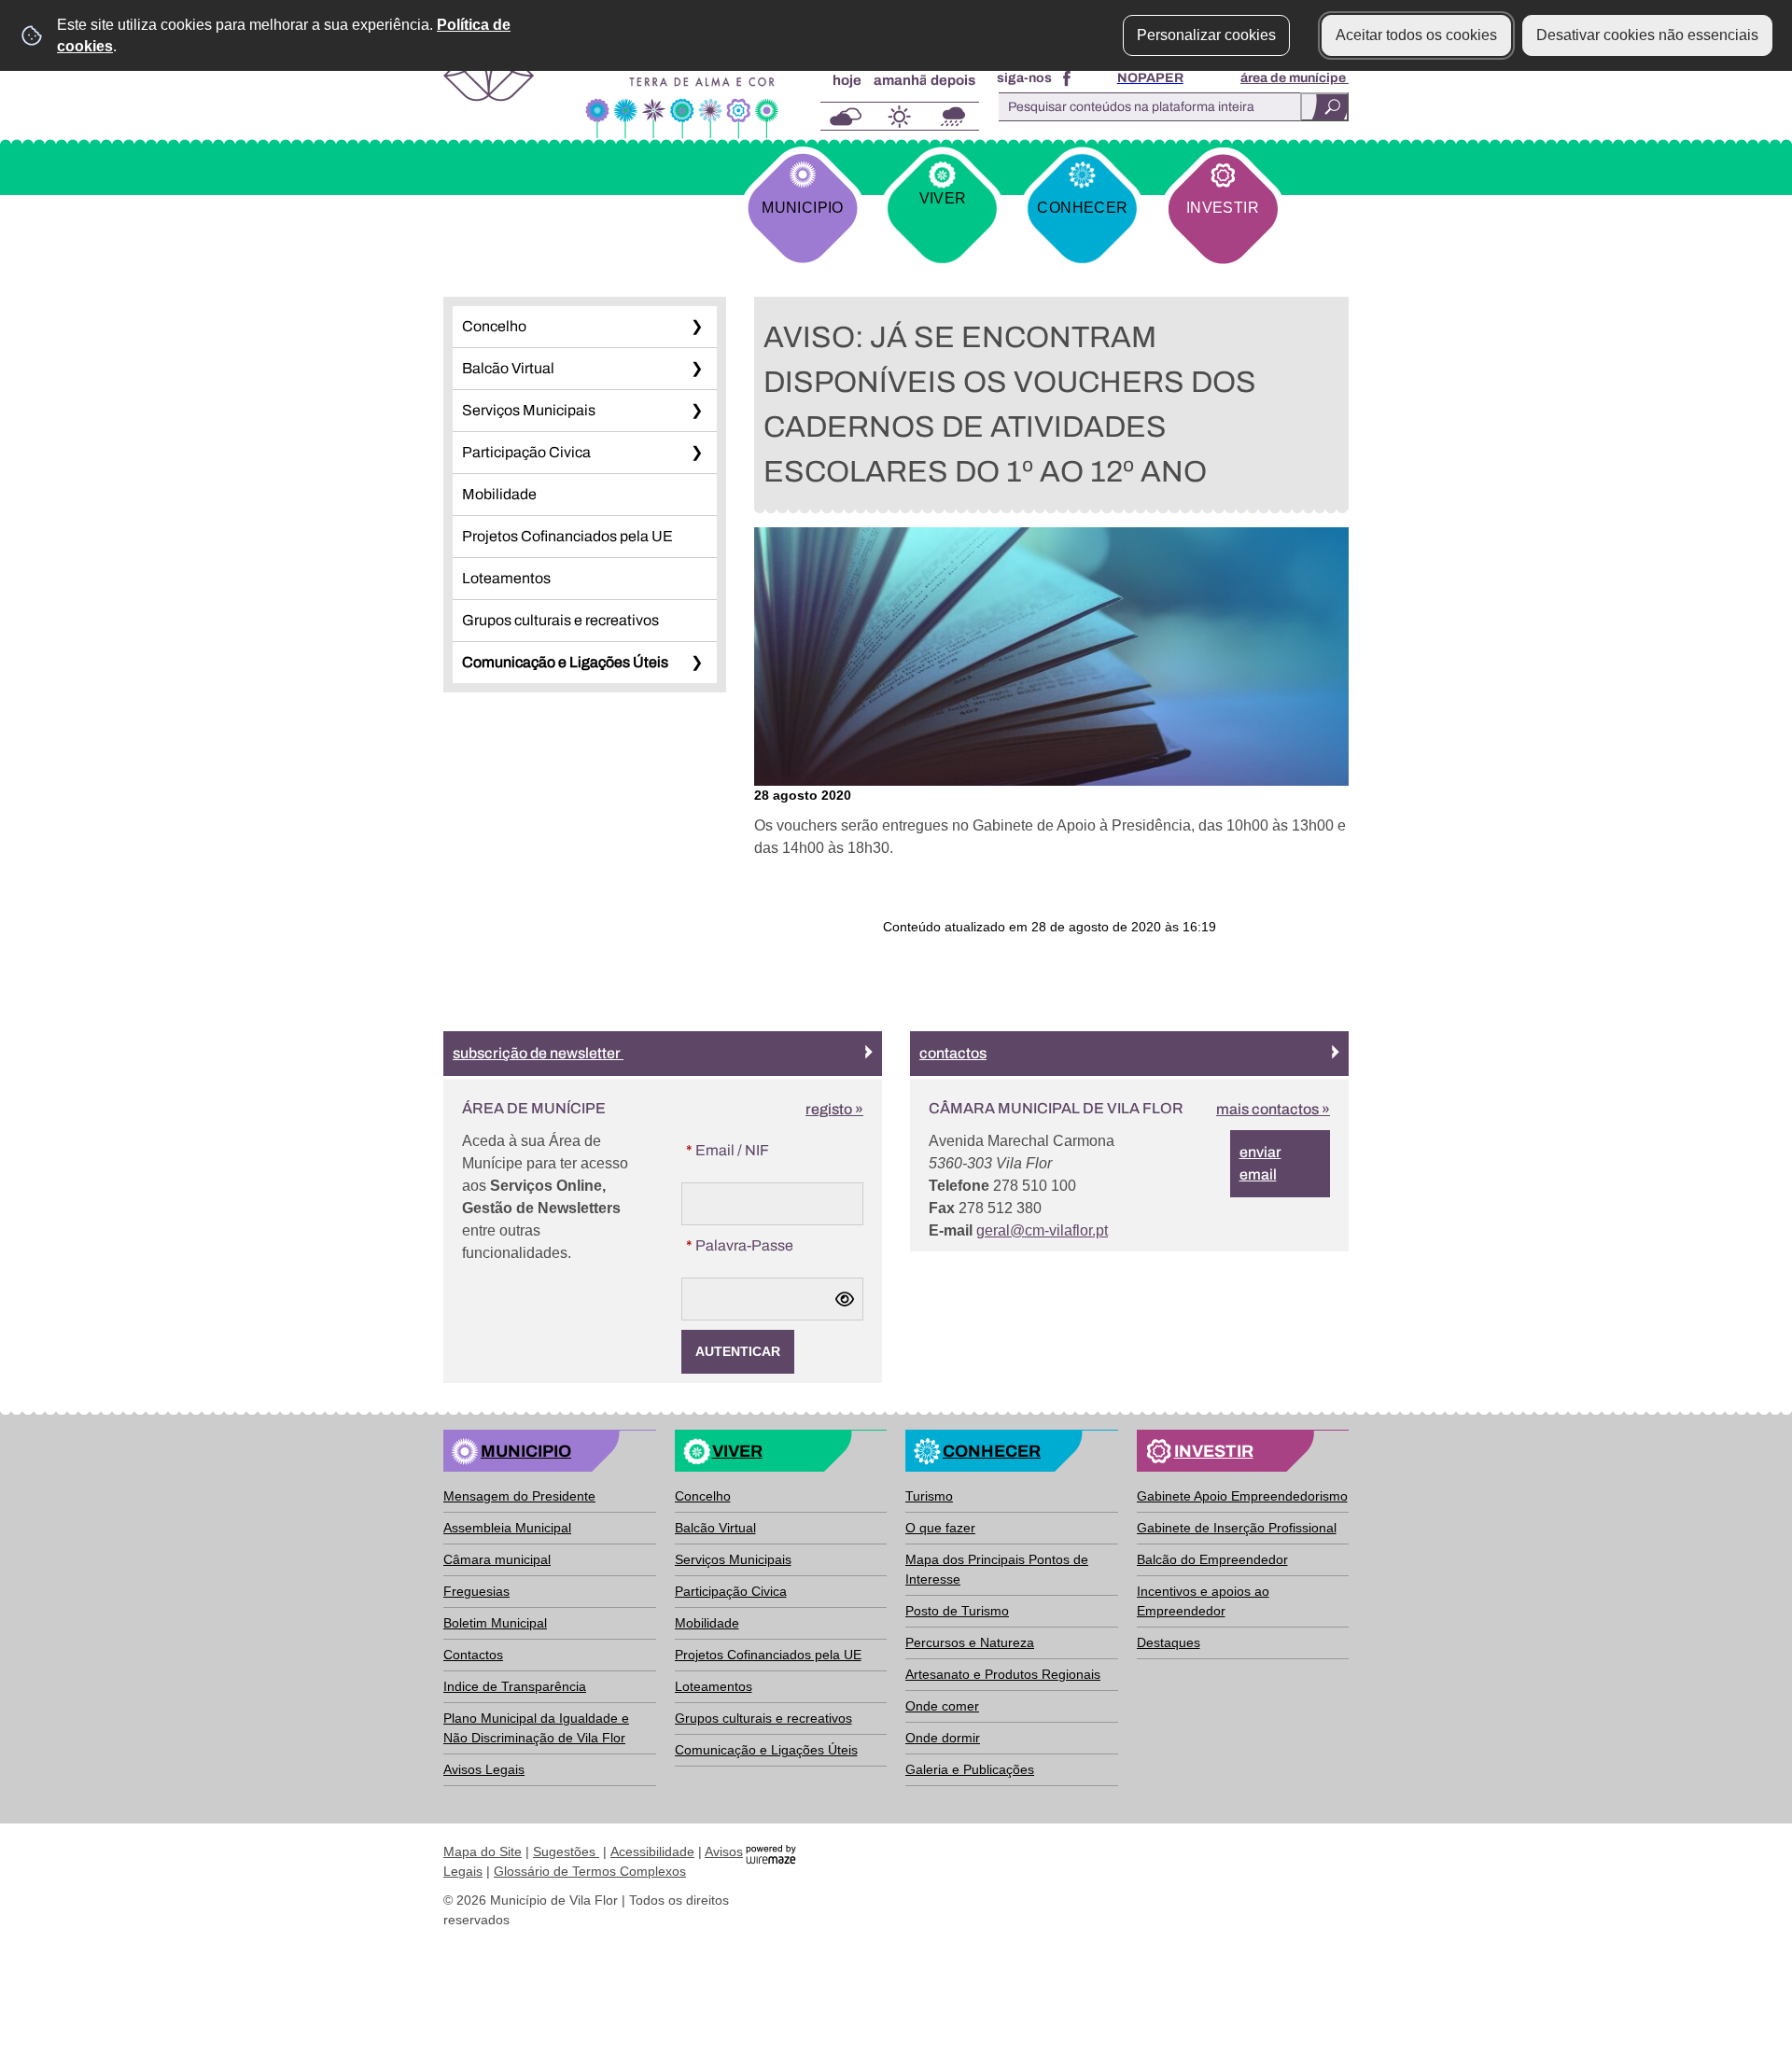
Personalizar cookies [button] (1206, 35)
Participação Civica (526, 452)
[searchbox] (1169, 107)
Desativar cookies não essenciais (1647, 35)
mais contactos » (1273, 1109)
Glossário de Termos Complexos (590, 1871)
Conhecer (1082, 208)
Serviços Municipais (529, 410)
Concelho (494, 326)
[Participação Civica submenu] (696, 453)
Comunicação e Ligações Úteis (565, 662)
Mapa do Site (483, 1851)
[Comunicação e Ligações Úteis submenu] (696, 663)
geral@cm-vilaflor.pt (1042, 1230)
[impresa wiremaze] (771, 1853)
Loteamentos (506, 578)
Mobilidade (499, 494)
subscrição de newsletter (538, 1053)
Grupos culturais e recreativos (560, 620)
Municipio (802, 208)
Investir (1223, 208)
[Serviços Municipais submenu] (696, 411)
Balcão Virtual (508, 368)
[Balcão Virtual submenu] (696, 369)
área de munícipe (1295, 78)
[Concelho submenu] (696, 327)
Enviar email (1260, 1163)
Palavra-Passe (775, 1245)
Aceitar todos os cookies (1416, 35)
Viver (943, 198)
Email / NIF (765, 1150)
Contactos (953, 1053)
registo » (834, 1109)
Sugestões (566, 1851)
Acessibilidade (652, 1851)
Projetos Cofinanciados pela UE (567, 536)
